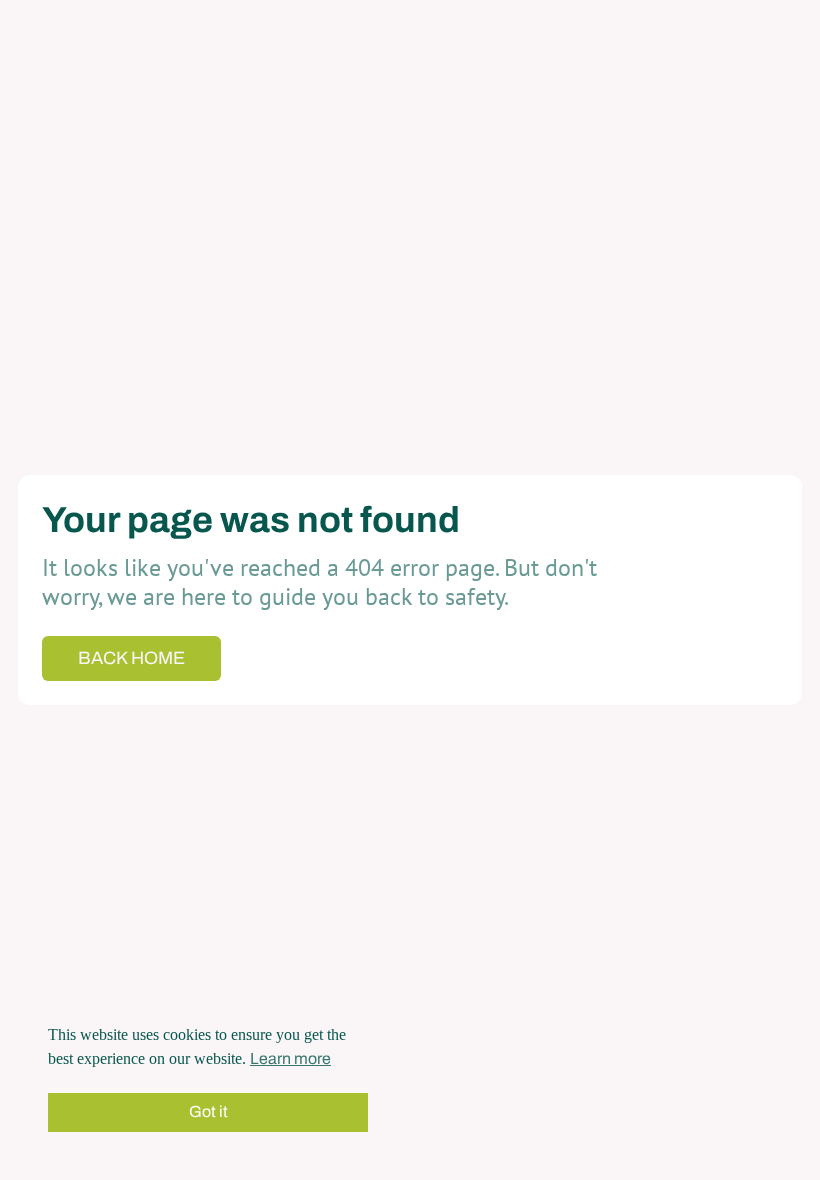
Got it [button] (208, 1111)
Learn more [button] (290, 1058)
